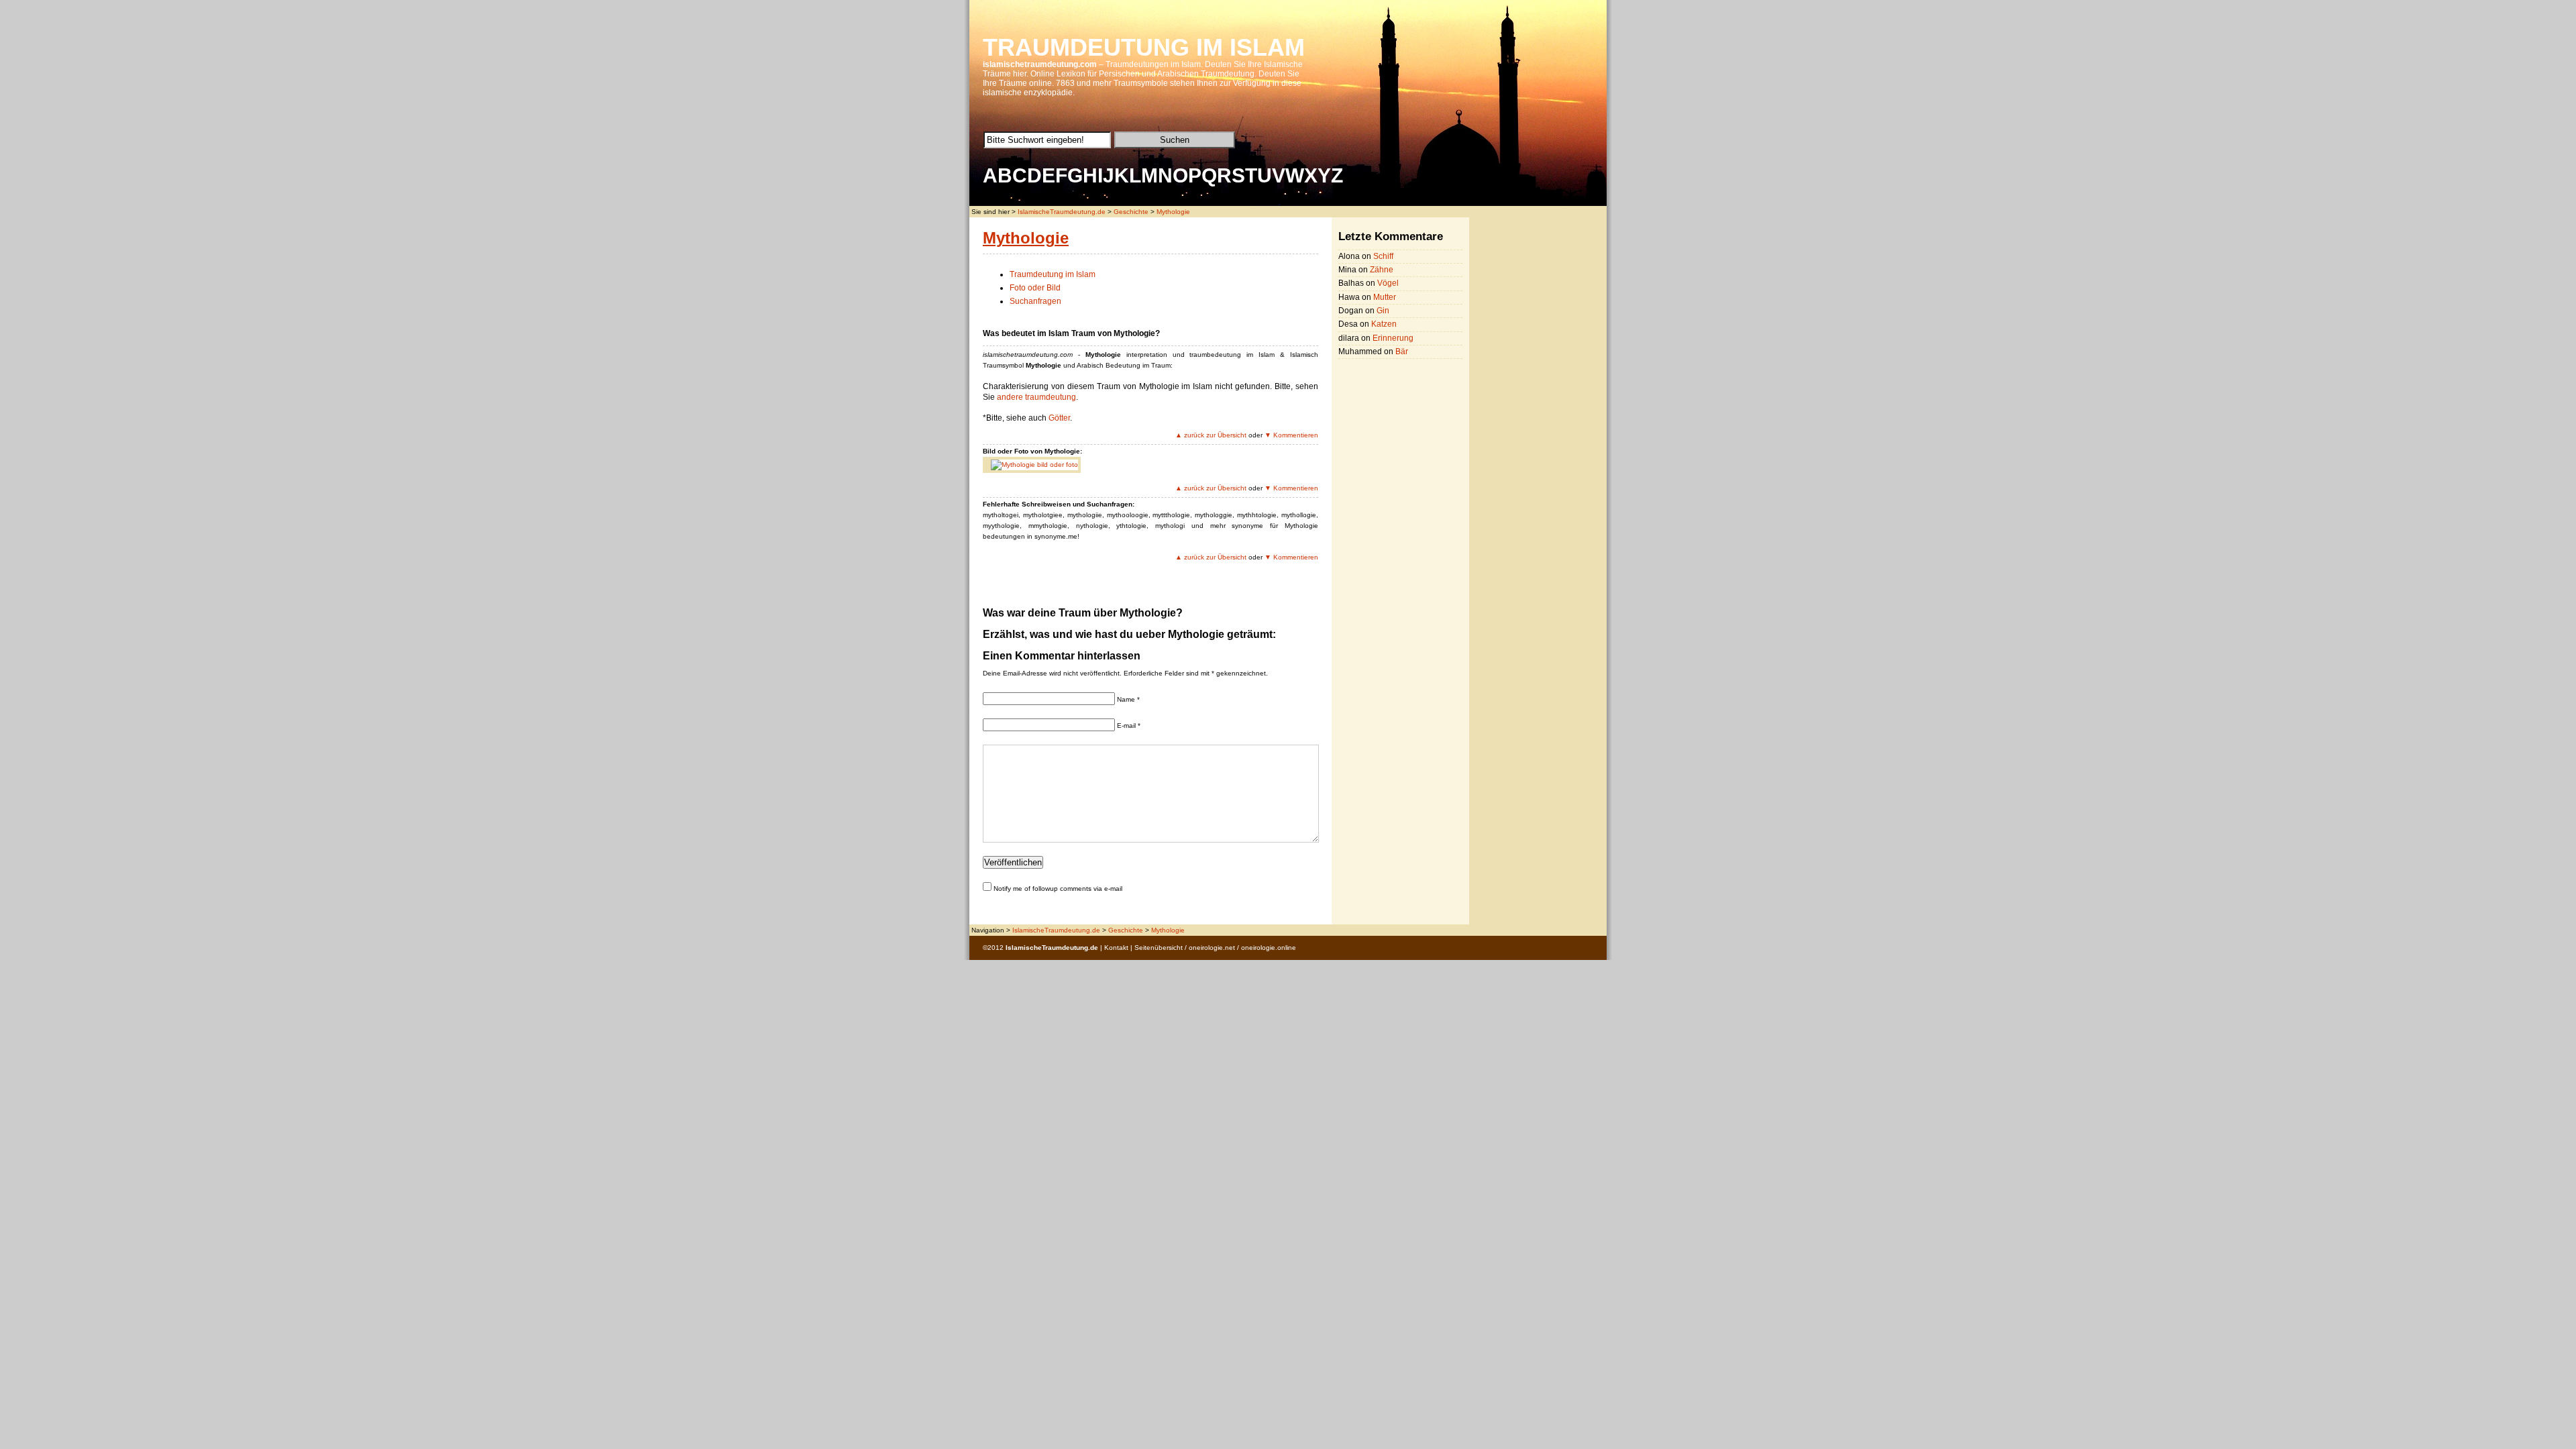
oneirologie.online (1269, 948)
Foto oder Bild (1035, 288)
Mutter (1385, 297)
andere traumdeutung (1036, 397)
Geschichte (1131, 212)
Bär (1402, 352)
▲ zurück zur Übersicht (1211, 435)
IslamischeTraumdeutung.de (1062, 212)
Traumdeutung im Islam (1053, 274)
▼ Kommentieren (1291, 435)
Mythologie (1173, 212)
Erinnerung (1393, 338)
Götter (1059, 418)
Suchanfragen (1035, 301)
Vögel (1388, 283)
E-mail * (1129, 726)
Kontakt (1116, 948)
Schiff (1383, 256)
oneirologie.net (1212, 948)
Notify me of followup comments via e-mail (1058, 889)
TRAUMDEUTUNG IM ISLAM (1144, 47)
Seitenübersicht (1159, 948)
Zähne (1382, 270)
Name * (1128, 699)
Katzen (1384, 324)
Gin (1383, 311)
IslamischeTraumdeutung (1047, 948)
